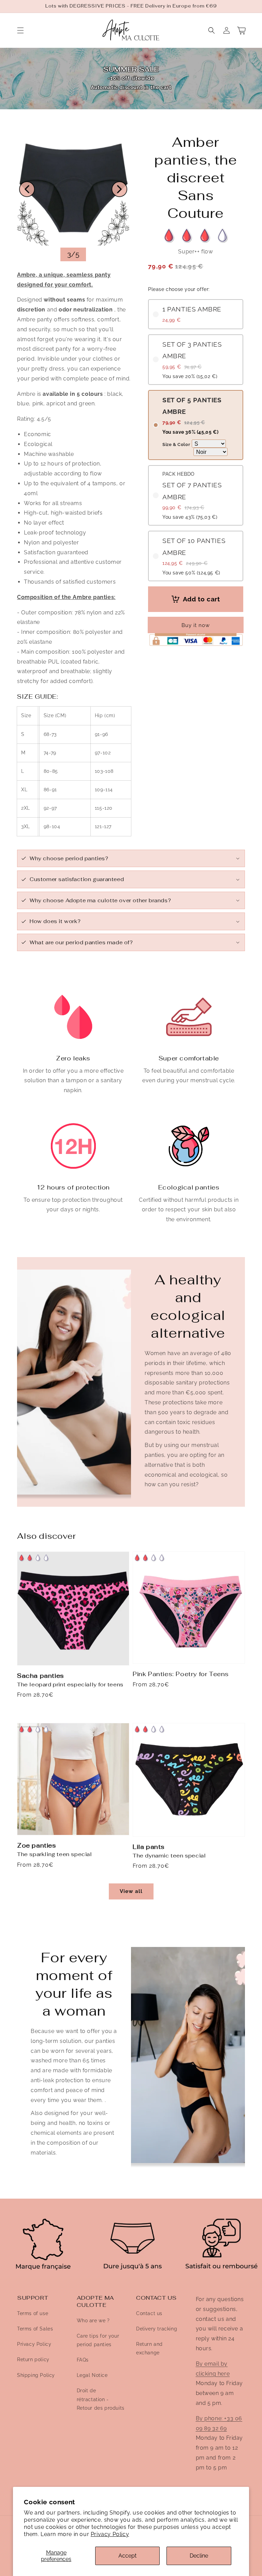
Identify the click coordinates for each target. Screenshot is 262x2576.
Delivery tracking (157, 2329)
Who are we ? (93, 2321)
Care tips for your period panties (98, 2340)
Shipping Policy (36, 2375)
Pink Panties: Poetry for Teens (181, 1674)
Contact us (149, 2313)
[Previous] (27, 189)
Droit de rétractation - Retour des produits (101, 2399)
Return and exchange (149, 2348)
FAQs (83, 2360)
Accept (127, 2556)
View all (131, 1891)
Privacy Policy (110, 2534)
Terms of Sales (35, 2329)
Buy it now (196, 625)
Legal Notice (92, 2375)
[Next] (119, 189)
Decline (199, 2556)
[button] (20, 30)
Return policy (33, 2359)
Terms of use (33, 2313)
